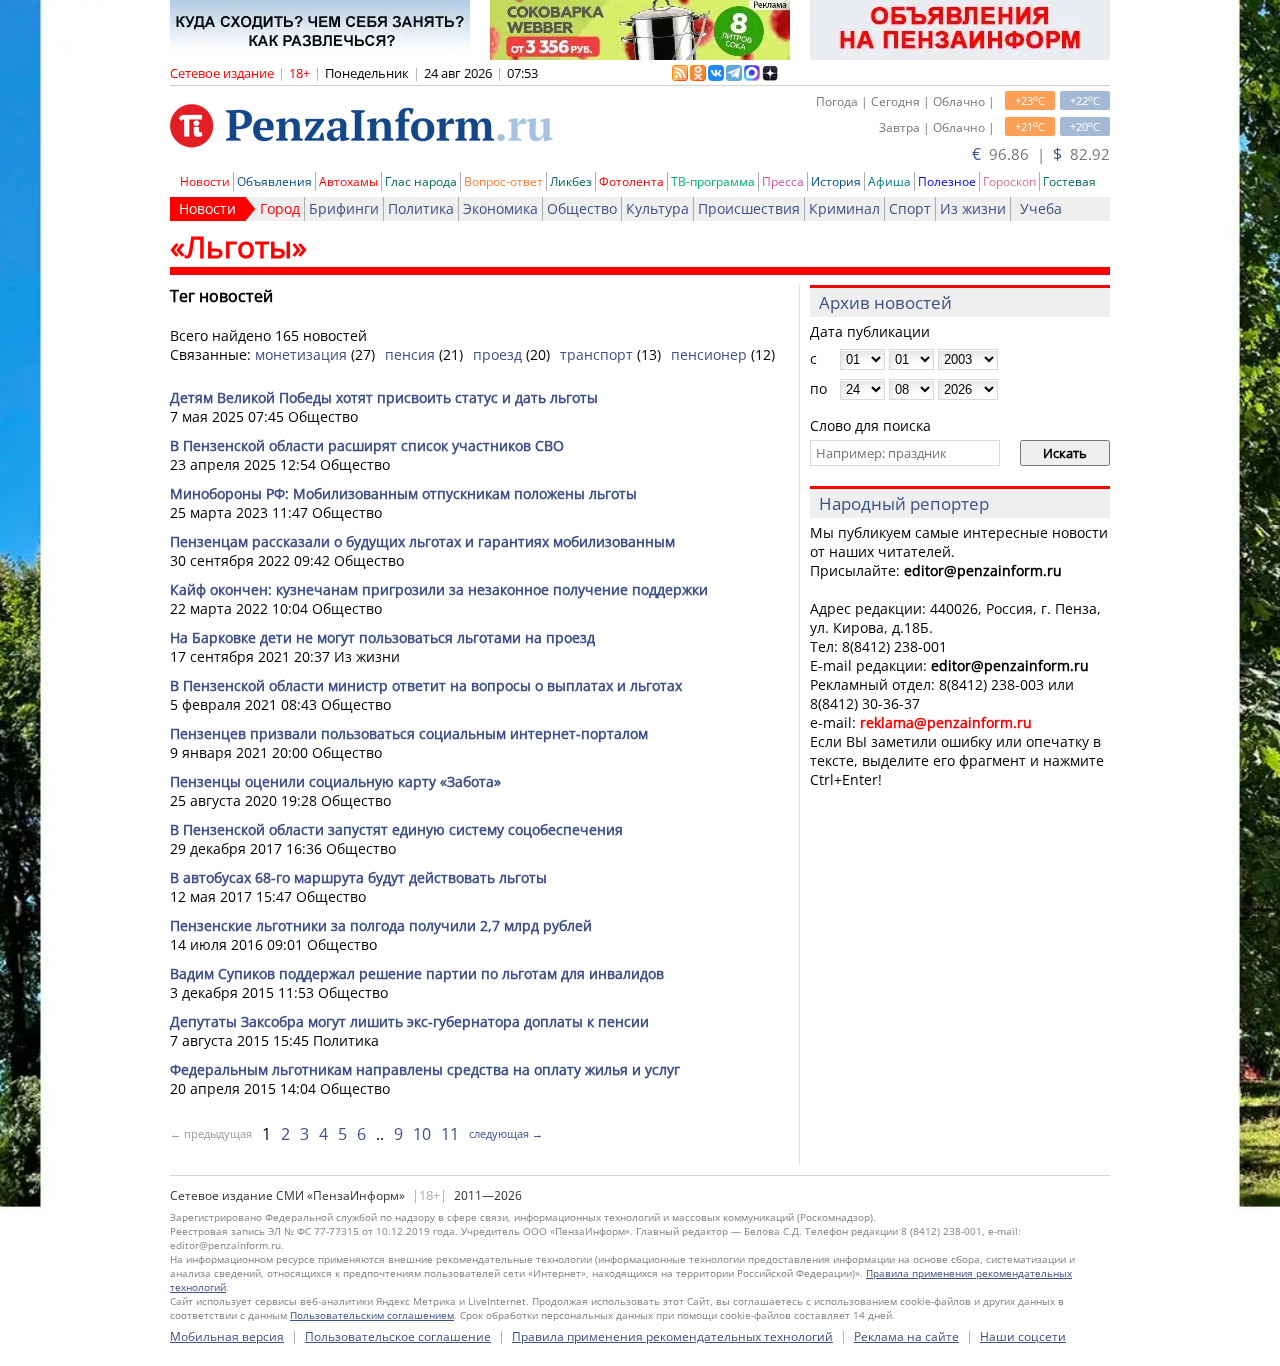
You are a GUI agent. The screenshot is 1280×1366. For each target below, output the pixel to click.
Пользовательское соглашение (398, 1336)
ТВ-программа (713, 181)
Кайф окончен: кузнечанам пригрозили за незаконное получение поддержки (439, 589)
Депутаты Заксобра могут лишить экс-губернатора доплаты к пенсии (409, 1021)
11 (450, 1134)
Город (280, 208)
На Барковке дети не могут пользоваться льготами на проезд (382, 637)
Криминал (844, 208)
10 (422, 1134)
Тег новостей (221, 296)
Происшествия (749, 208)
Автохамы (348, 181)
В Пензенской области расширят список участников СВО (367, 445)
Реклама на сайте (906, 1336)
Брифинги (344, 208)
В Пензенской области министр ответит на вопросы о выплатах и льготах (426, 685)
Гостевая (1069, 181)
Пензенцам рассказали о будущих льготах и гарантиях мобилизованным (422, 541)
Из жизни (973, 208)
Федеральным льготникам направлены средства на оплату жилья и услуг (425, 1069)
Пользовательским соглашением (372, 1315)
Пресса (783, 181)
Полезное (947, 181)
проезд (497, 354)
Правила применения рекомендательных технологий (672, 1336)
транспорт (596, 354)
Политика (421, 208)
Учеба (1041, 208)
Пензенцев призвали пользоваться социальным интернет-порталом (409, 733)
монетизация (301, 354)
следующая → (506, 1133)
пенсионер (709, 354)
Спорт (910, 208)
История (836, 181)
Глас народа (421, 181)
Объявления (274, 181)
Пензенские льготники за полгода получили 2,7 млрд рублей (381, 925)
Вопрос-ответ (503, 181)
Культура (657, 208)
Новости (205, 181)
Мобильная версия (227, 1336)
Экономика (500, 208)
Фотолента (631, 181)
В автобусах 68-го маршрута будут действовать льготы (358, 877)
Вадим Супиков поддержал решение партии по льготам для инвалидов (417, 973)
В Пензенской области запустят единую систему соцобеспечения (396, 829)
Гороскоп (1009, 181)
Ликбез (571, 181)
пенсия (410, 354)
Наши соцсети (1023, 1336)
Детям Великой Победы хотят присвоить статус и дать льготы (384, 397)
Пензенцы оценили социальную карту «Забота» (335, 781)
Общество (582, 208)
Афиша (889, 181)
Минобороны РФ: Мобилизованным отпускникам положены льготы (403, 493)
